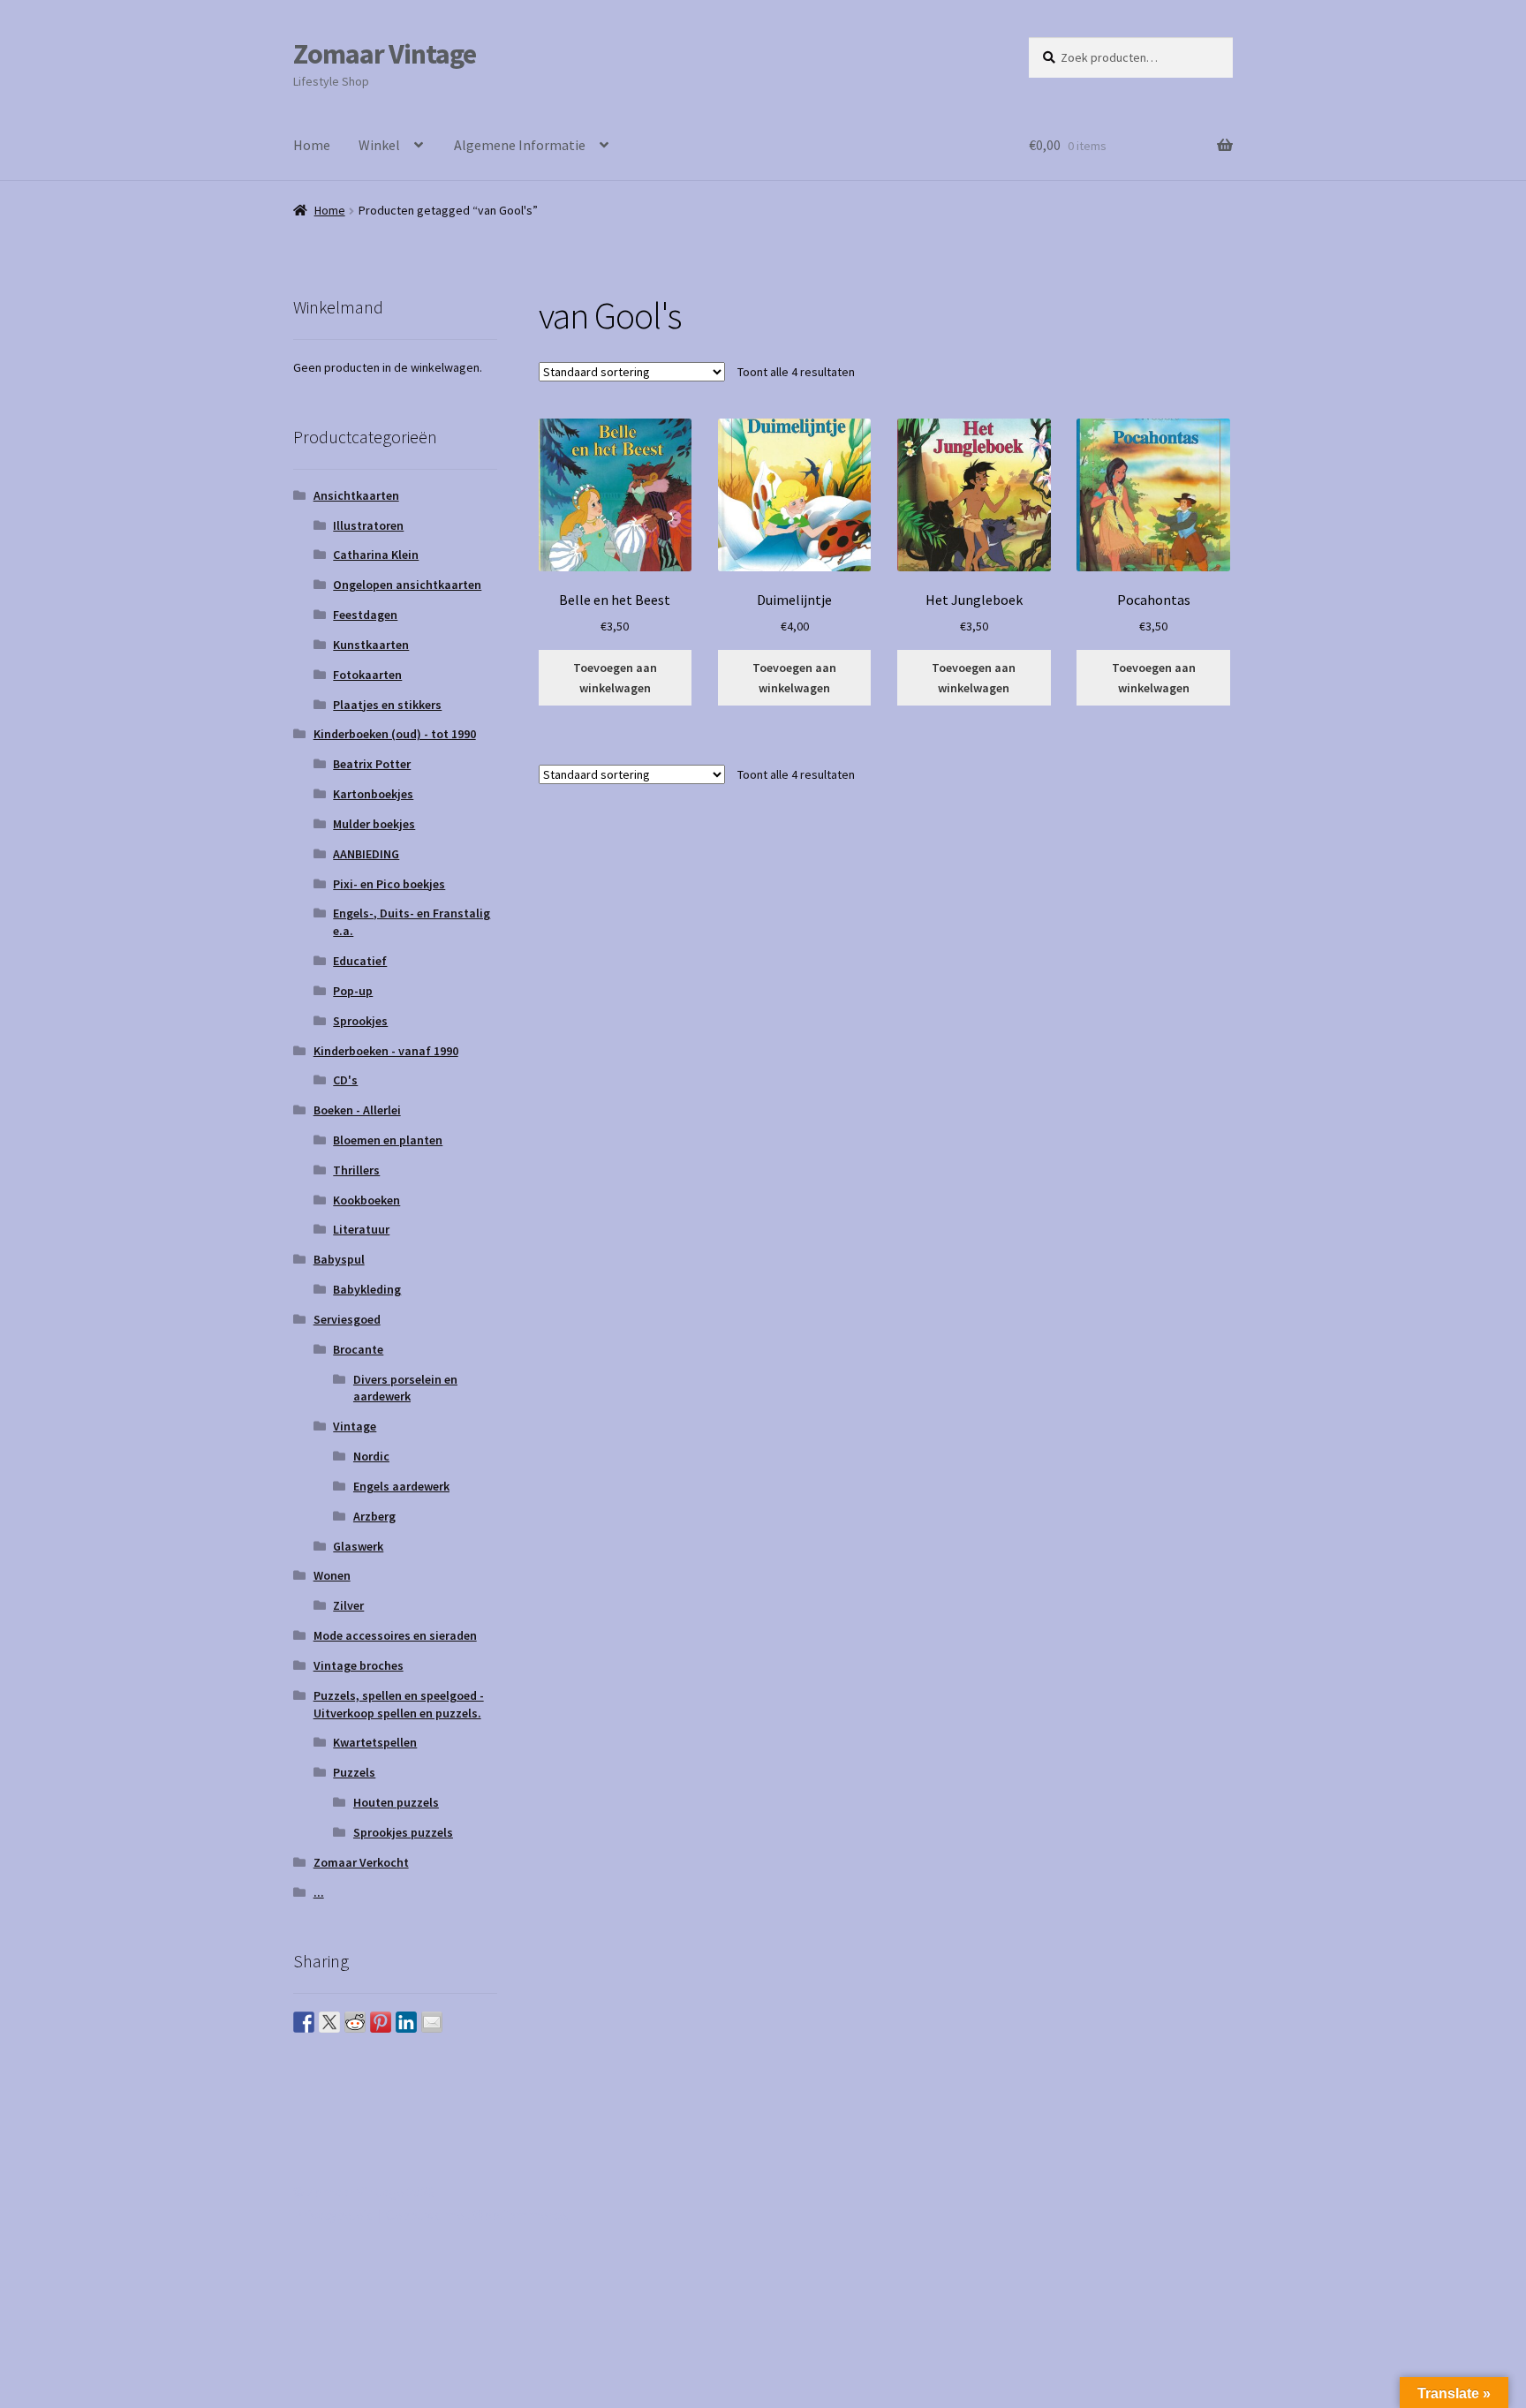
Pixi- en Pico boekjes (389, 884)
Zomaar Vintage (385, 54)
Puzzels (354, 1772)
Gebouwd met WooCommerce (476, 2215)
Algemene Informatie (520, 145)
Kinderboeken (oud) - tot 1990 (395, 734)
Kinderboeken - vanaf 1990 (386, 1051)
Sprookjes (360, 1021)
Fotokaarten (367, 675)
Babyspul (339, 1259)
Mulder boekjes (374, 824)
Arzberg (374, 1516)
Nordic (371, 1456)
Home (312, 145)
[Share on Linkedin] (406, 2022)
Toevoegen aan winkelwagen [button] (615, 678)
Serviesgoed (347, 1319)
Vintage (355, 1426)
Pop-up (353, 991)
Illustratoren (368, 525)
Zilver (348, 1605)
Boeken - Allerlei (357, 1110)
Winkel (379, 145)
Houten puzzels (396, 1802)
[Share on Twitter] (329, 2022)
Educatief (360, 961)
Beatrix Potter (372, 764)
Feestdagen (365, 615)
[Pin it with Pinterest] (381, 2022)
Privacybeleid (333, 2215)
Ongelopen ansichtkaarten (407, 585)
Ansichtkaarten (356, 495)
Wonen (332, 1575)
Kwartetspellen (375, 1742)
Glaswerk (358, 1546)
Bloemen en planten (388, 1140)
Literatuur (361, 1229)
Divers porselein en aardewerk (405, 1388)
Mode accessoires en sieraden (395, 1635)
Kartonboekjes (373, 794)
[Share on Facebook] (304, 2022)
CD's (345, 1080)
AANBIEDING (366, 854)
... (319, 1892)
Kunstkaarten (371, 645)
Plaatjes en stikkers (387, 705)
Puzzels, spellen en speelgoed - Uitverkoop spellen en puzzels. (399, 1704)
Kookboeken (366, 1200)
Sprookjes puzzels (403, 1832)
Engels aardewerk (401, 1486)
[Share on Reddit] (355, 2022)
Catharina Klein (376, 555)
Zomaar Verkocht (361, 1862)
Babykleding (367, 1289)
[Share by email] (432, 2022)
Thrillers (356, 1170)
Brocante (358, 1349)
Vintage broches (359, 1665)
